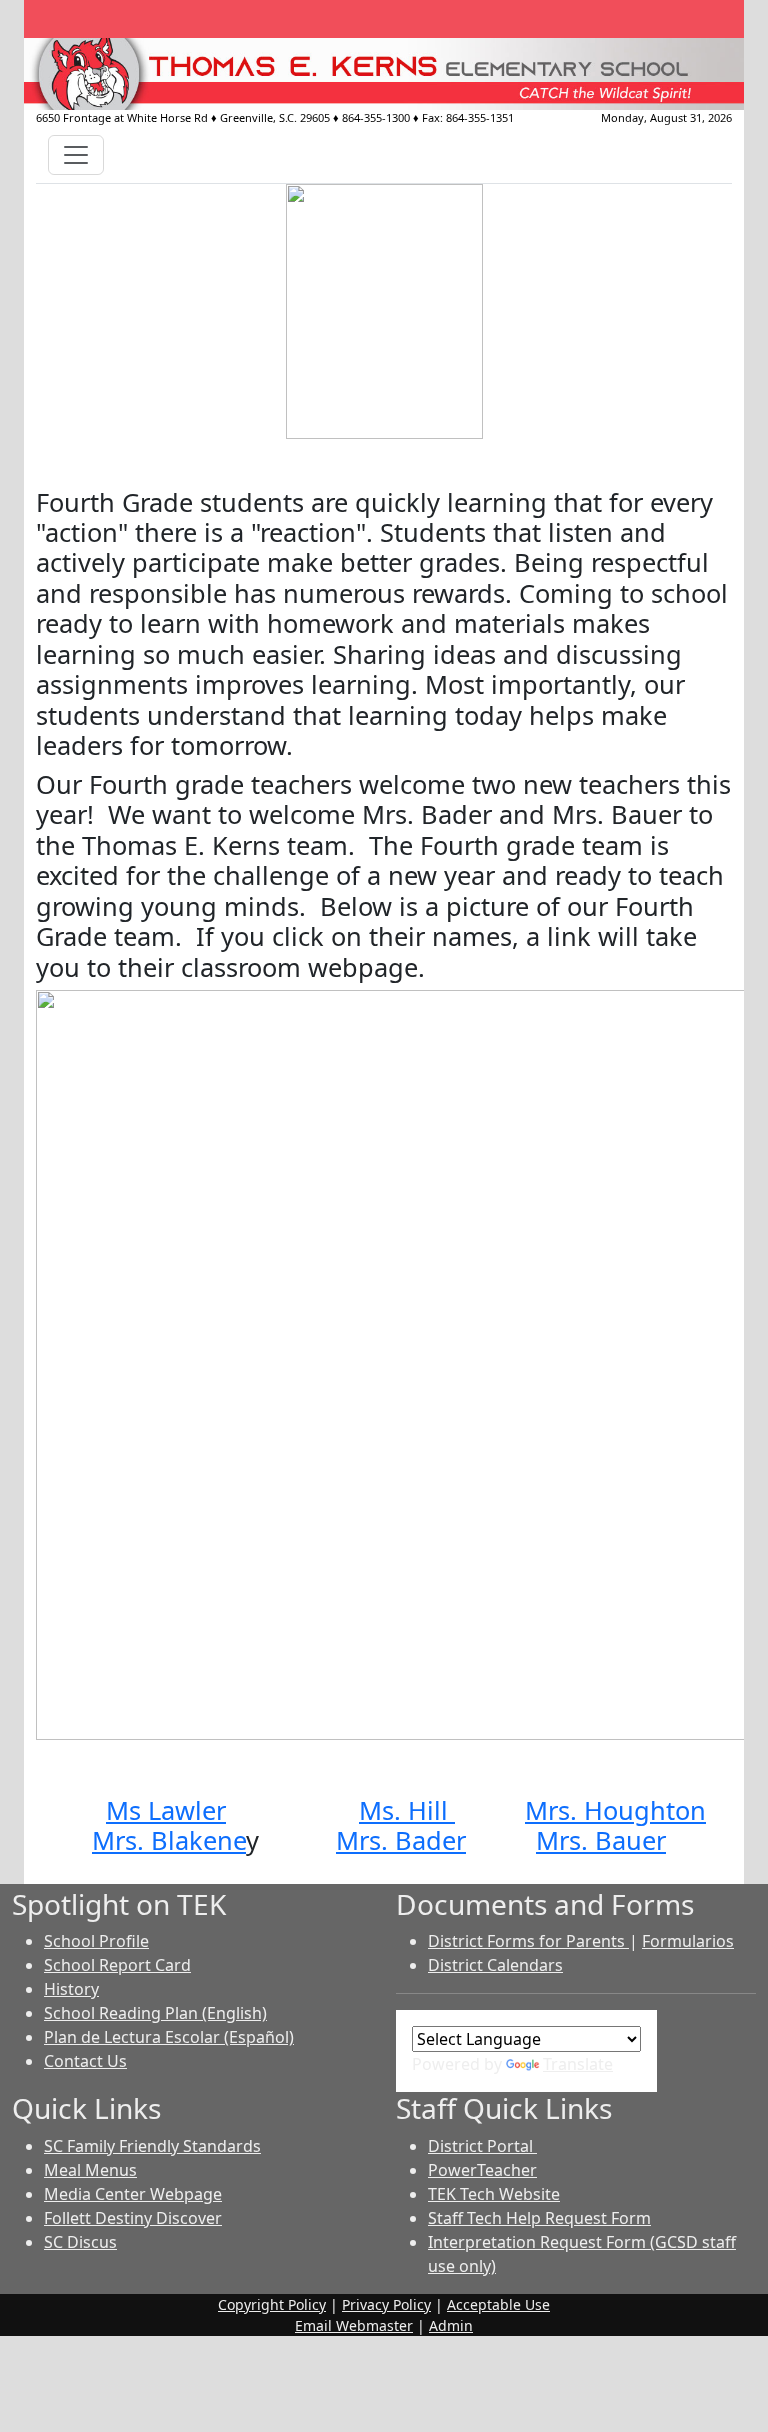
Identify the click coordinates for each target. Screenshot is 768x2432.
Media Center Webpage (133, 2194)
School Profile (96, 1941)
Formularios (688, 1941)
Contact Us (85, 2061)
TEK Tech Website (494, 2194)
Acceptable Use (498, 2304)
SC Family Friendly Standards (152, 2146)
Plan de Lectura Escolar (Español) (169, 2037)
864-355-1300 (376, 117)
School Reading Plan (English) (155, 2013)
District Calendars (495, 1965)
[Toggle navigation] (76, 155)
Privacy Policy (386, 2304)
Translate (578, 2064)
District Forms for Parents (528, 1941)
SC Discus (80, 2242)
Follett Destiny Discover (133, 2218)
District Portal (482, 2146)
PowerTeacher (482, 2170)
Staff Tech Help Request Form (539, 2218)
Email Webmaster (354, 2325)
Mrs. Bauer (601, 1840)
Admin (451, 2325)
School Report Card (117, 1965)
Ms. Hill (407, 1810)
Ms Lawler (166, 1810)
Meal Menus (90, 2170)
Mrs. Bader (401, 1840)
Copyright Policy (272, 2304)
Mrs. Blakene (169, 1840)
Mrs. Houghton (615, 1810)
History (71, 1989)
